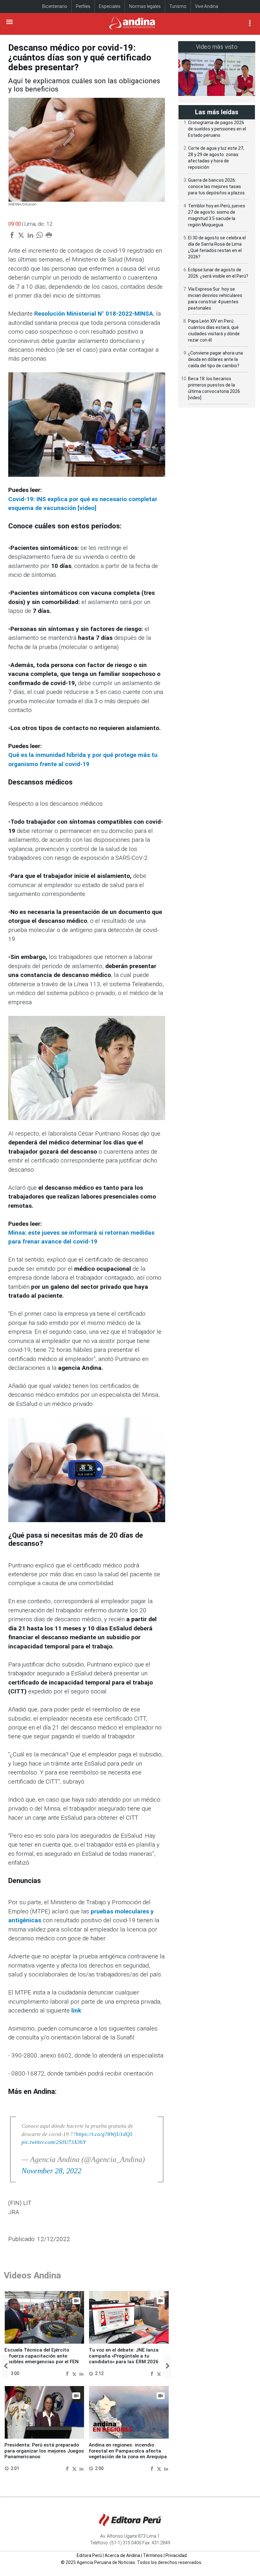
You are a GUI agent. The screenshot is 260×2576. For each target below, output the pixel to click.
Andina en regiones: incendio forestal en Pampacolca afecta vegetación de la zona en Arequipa (128, 2451)
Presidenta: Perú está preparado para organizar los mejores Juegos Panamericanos (44, 2451)
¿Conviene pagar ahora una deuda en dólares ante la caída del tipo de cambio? (215, 359)
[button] (6, 2366)
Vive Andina (207, 6)
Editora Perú (89, 2555)
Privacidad (176, 2555)
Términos (153, 2555)
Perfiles (83, 6)
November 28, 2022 (52, 2171)
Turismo (178, 6)
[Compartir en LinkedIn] (81, 2373)
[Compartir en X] (75, 2373)
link (76, 2010)
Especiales (110, 6)
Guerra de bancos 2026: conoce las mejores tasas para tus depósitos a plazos (216, 186)
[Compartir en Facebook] (68, 2373)
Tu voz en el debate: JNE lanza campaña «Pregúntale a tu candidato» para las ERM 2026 (124, 2356)
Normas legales (145, 6)
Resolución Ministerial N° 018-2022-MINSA (94, 314)
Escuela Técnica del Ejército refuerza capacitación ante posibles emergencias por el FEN (42, 2356)
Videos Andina (32, 2275)
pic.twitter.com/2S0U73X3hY (54, 2142)
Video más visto (217, 47)
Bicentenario (55, 6)
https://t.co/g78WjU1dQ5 (104, 2134)
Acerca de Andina (122, 2555)
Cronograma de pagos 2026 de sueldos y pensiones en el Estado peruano (217, 129)
